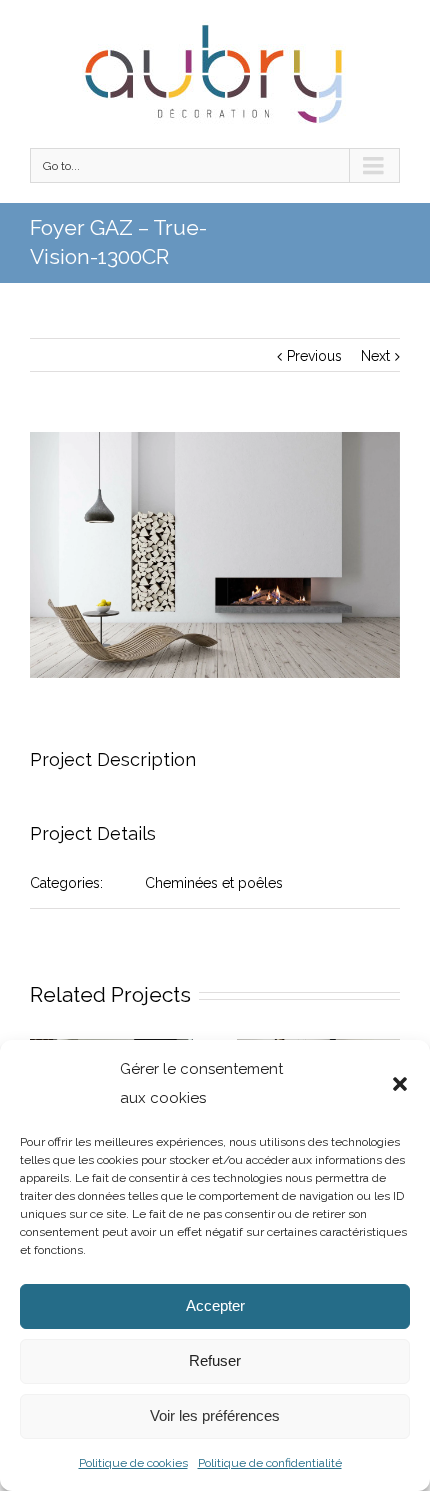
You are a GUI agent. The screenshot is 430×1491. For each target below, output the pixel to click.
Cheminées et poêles (214, 883)
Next (375, 356)
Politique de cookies (133, 1463)
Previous (314, 356)
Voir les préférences (215, 1415)
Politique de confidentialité (270, 1463)
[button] (400, 1084)
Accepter (215, 1305)
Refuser (215, 1360)
